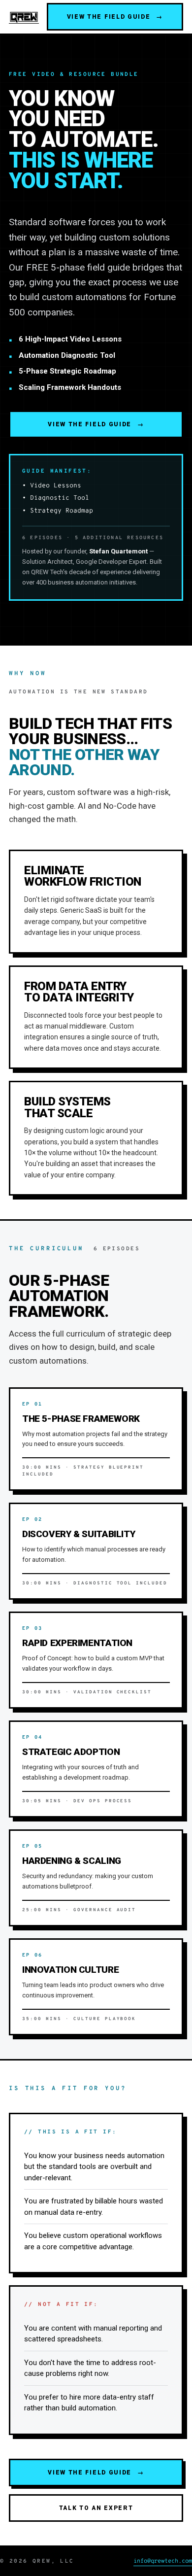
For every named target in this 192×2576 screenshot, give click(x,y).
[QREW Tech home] (24, 17)
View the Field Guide (115, 17)
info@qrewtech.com (163, 2561)
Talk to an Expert (96, 2508)
